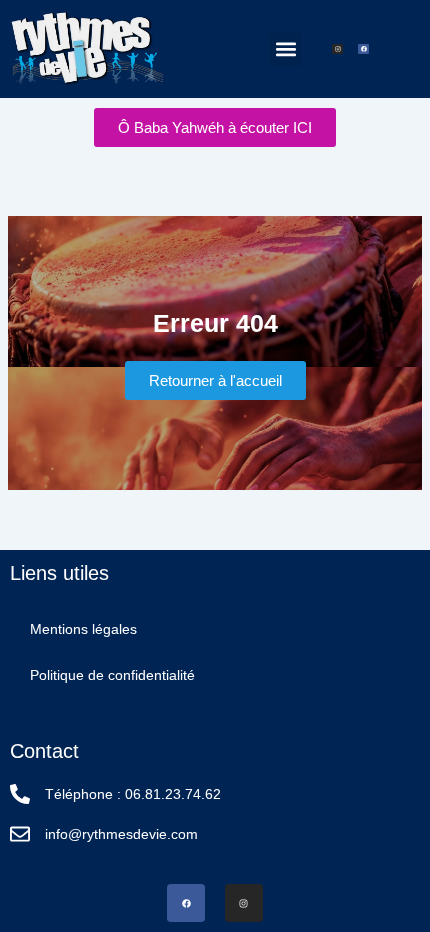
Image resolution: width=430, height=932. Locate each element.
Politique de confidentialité (112, 675)
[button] (285, 49)
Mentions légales (83, 629)
